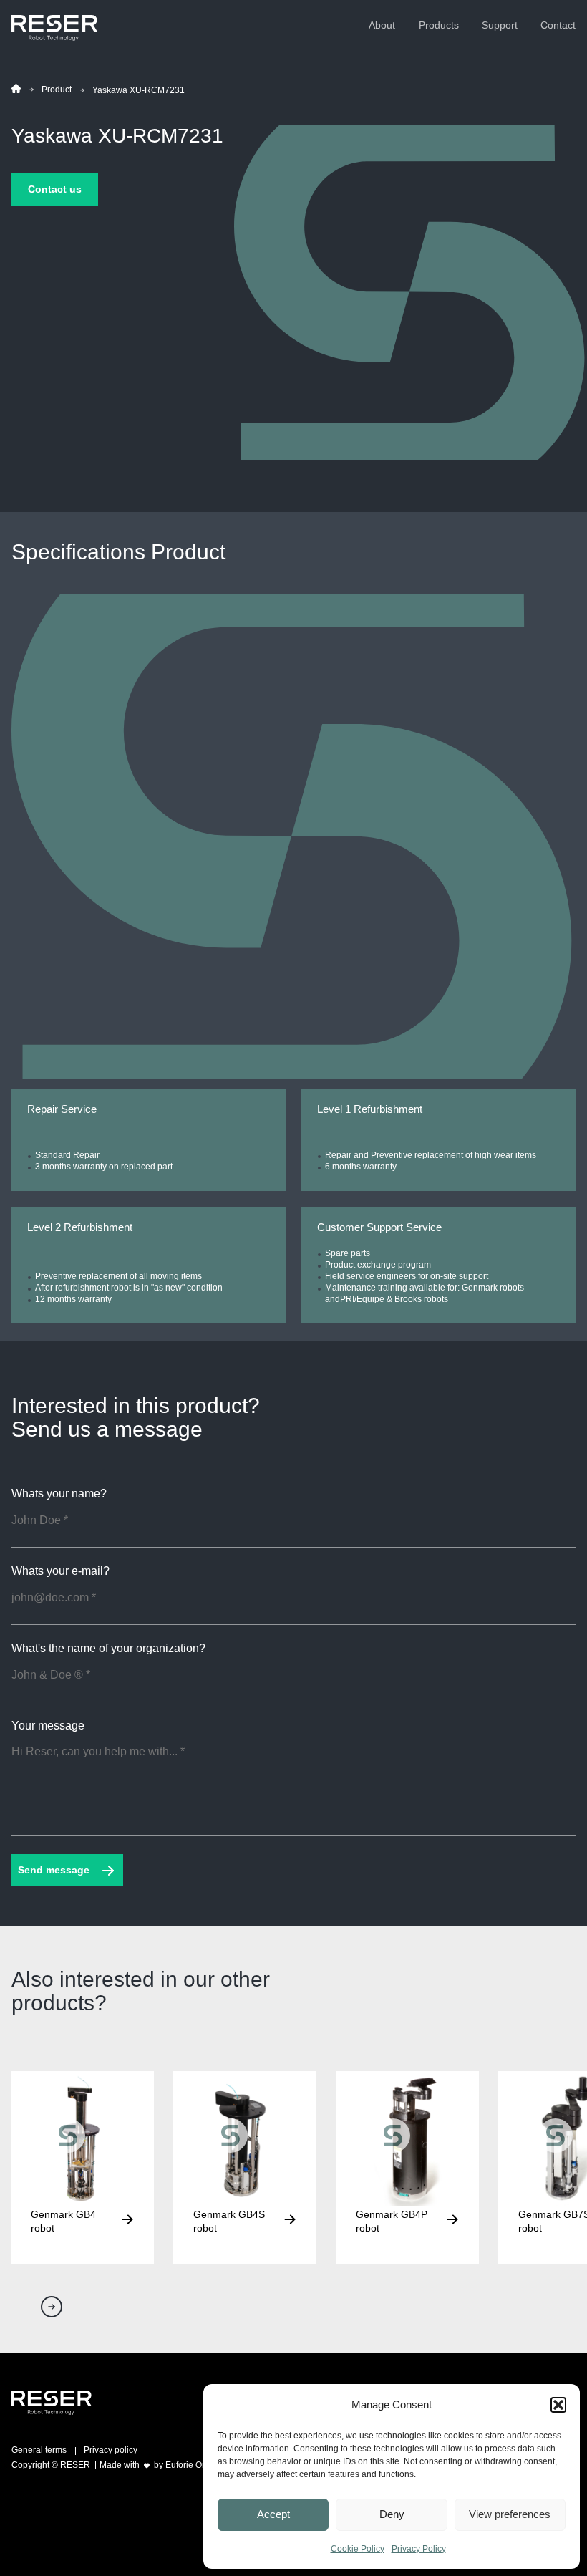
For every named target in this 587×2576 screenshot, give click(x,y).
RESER (75, 2465)
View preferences (510, 2514)
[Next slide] (52, 2307)
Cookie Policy (358, 2549)
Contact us (55, 189)
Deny (392, 2514)
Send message (54, 1870)
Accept (273, 2514)
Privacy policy (111, 2450)
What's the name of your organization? (108, 1649)
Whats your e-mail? (60, 1571)
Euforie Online (193, 2465)
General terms (39, 2450)
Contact (558, 25)
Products (439, 25)
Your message (48, 1726)
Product (57, 90)
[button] (558, 2405)
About (382, 25)
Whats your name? (59, 1494)
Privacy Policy (419, 2549)
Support (500, 25)
